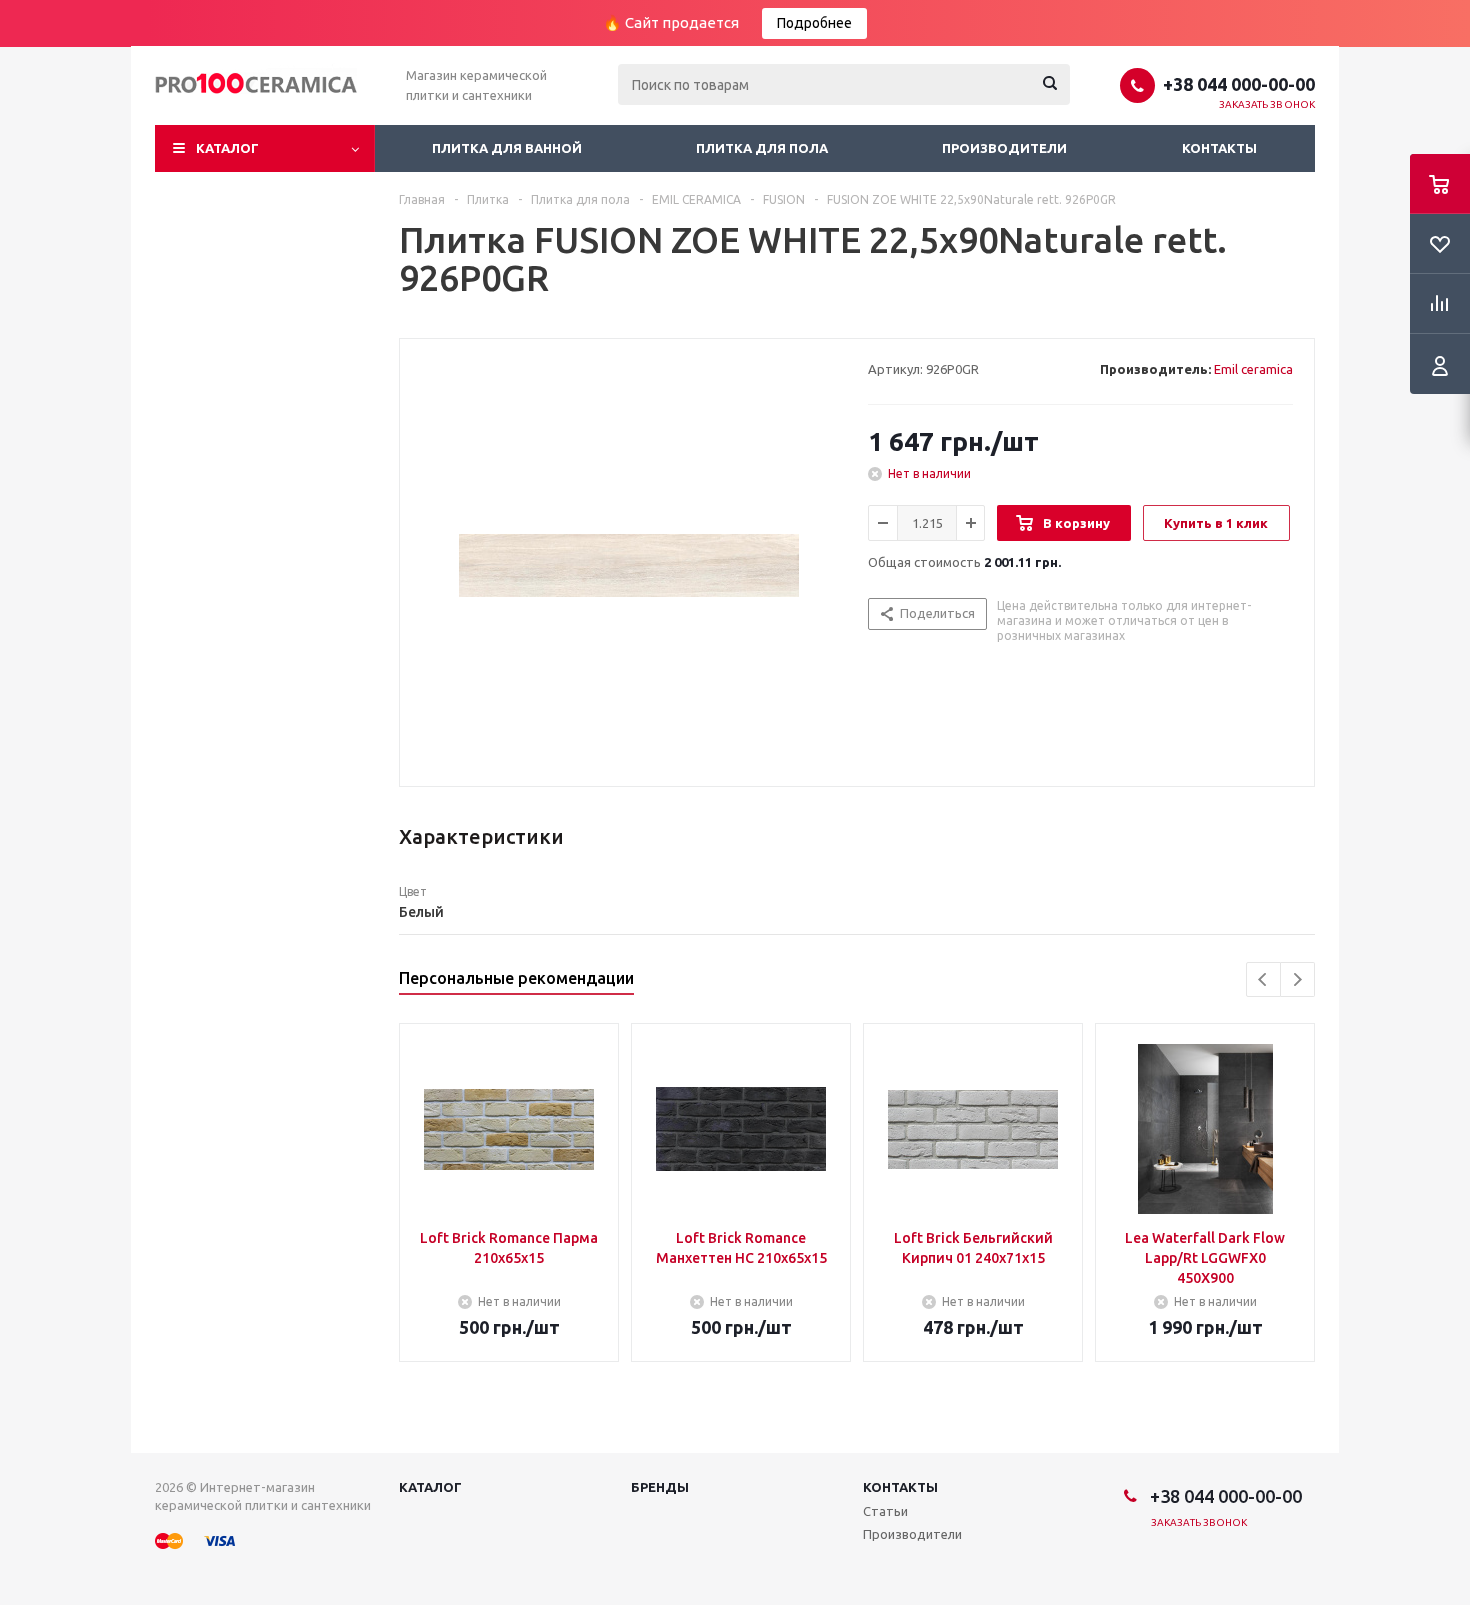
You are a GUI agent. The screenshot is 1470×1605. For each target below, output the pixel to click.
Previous (1263, 979)
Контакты (1219, 148)
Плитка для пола (762, 148)
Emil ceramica (1253, 369)
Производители (1004, 148)
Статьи (885, 1511)
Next (1297, 979)
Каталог (227, 148)
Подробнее (814, 23)
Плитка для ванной (507, 148)
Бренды (660, 1487)
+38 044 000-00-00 (1239, 84)
